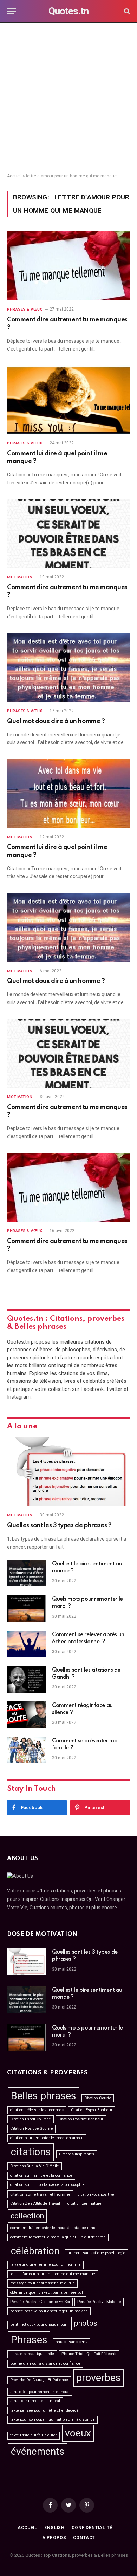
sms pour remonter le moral (35, 2401)
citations (31, 2152)
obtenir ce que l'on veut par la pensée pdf (47, 2293)
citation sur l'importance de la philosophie (47, 2185)
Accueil (14, 176)
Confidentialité (92, 2528)
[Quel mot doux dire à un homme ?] (68, 668)
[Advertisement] (68, 98)
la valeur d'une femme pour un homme (45, 2265)
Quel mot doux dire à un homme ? (56, 721)
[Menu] (12, 11)
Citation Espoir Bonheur (92, 2110)
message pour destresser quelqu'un (43, 2283)
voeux (78, 2433)
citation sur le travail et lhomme (40, 2194)
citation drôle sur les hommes (37, 2110)
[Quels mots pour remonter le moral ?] (26, 1609)
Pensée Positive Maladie (99, 2302)
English (54, 2528)
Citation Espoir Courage (31, 2119)
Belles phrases (44, 2096)
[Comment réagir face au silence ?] (26, 1715)
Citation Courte (98, 2098)
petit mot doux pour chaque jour (38, 2324)
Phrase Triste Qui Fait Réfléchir (89, 2354)
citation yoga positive (96, 2194)
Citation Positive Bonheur (81, 2119)
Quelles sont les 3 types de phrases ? (59, 1525)
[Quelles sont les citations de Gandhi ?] (26, 1679)
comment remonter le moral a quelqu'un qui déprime (58, 2237)
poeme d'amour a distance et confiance (45, 2363)
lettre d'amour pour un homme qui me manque (53, 2274)
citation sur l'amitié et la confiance (41, 2176)
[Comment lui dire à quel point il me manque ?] (68, 400)
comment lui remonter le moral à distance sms (53, 2228)
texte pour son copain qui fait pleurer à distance (53, 2419)
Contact (84, 2538)
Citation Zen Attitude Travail (35, 2204)
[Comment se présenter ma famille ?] (26, 1750)
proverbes (99, 2378)
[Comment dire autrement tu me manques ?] (68, 266)
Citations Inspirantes (77, 2154)
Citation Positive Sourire (31, 2129)
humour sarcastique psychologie (96, 2253)
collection (27, 2216)
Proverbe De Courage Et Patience (39, 2380)
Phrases (29, 2340)
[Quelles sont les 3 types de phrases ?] (68, 1472)
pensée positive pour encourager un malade (49, 2311)
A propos (54, 2538)
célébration (35, 2251)
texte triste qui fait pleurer (34, 2435)
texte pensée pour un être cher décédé (44, 2410)
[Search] (126, 11)
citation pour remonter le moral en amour (47, 2138)
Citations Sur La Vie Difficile (35, 2166)
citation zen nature (84, 2204)
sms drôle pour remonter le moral (40, 2392)
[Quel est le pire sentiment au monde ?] (26, 1573)
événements (38, 2451)
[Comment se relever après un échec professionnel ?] (26, 1644)
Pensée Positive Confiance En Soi (40, 2302)
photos (86, 2323)
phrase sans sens (71, 2342)
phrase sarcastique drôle (32, 2354)
